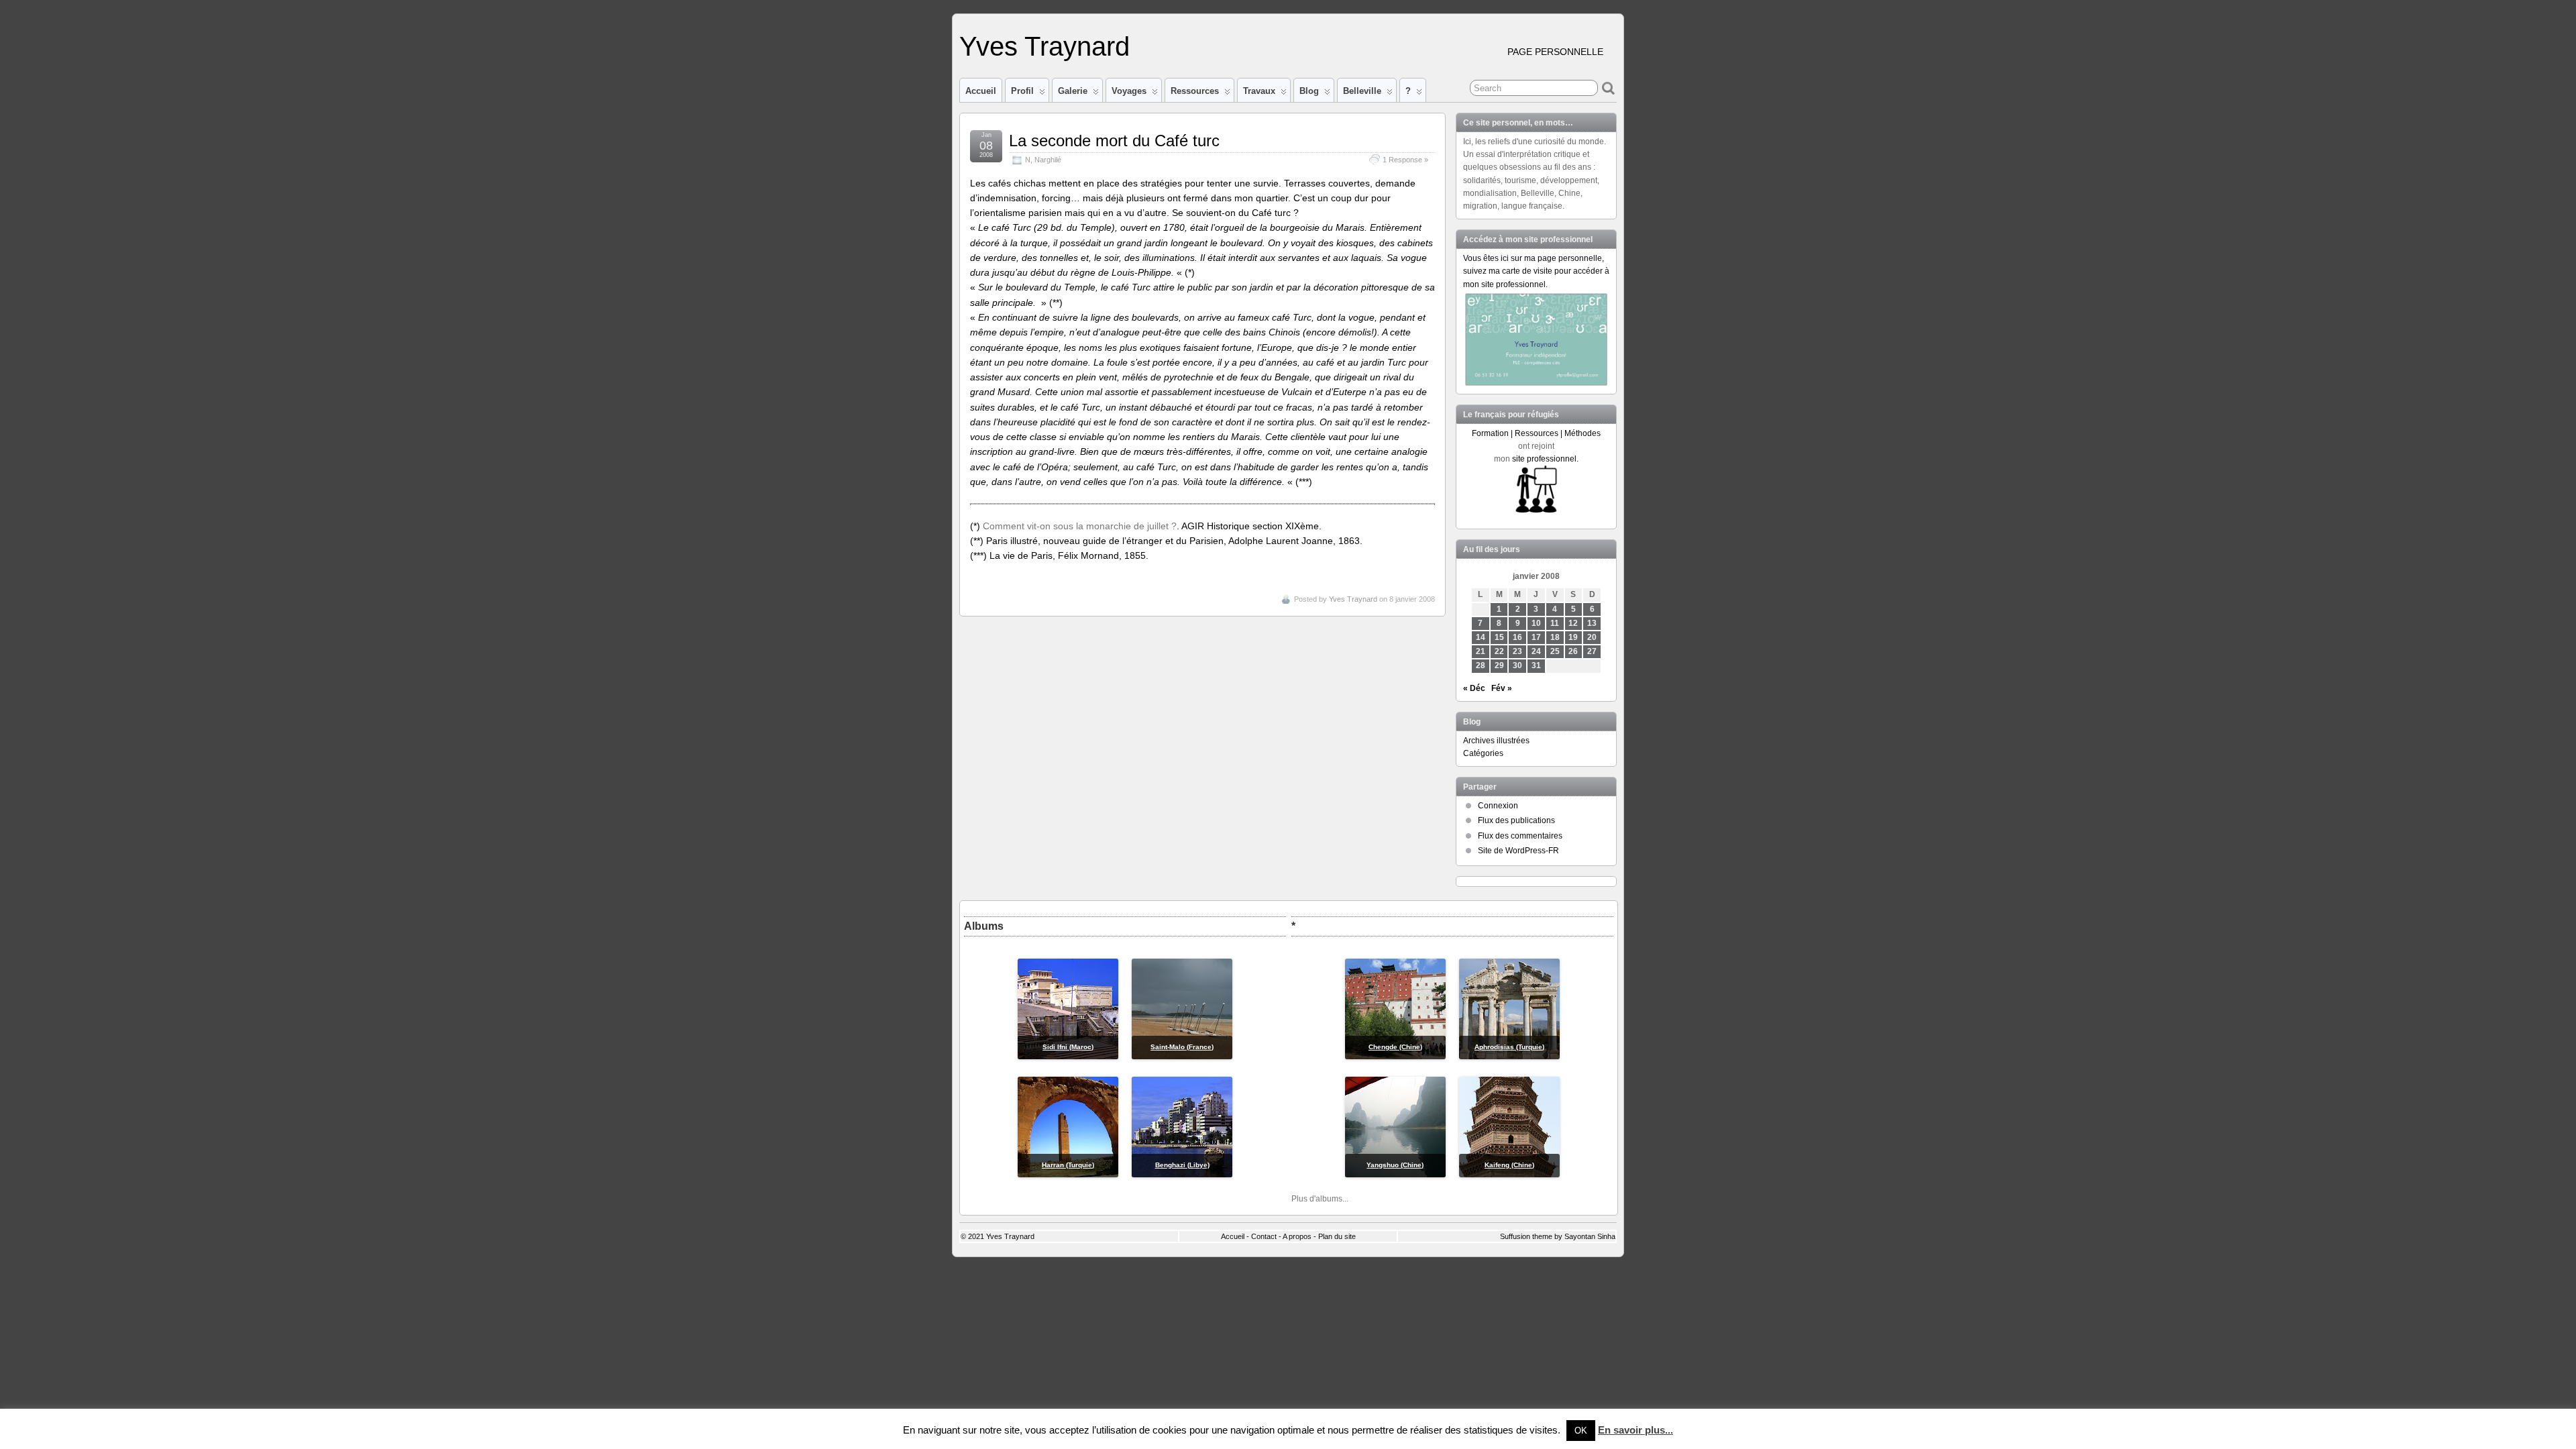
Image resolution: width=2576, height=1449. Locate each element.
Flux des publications (1516, 820)
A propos (1297, 1236)
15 (1499, 637)
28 (1481, 665)
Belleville (1362, 91)
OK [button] (1581, 1431)
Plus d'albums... (1320, 1199)
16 (1517, 637)
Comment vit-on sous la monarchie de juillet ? (1080, 526)
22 (1499, 651)
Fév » (1502, 688)
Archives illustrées (1496, 741)
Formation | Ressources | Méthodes (1536, 433)
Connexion (1498, 806)
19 (1573, 637)
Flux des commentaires (1520, 836)
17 (1536, 637)
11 (1555, 623)
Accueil (981, 91)
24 (1536, 651)
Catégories (1483, 753)
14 (1481, 637)
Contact (1264, 1236)
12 (1573, 623)
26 (1573, 651)
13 (1592, 623)
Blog (1309, 91)
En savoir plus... (1635, 1430)
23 (1517, 651)
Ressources (1195, 91)
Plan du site (1337, 1236)
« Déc (1474, 688)
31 (1536, 665)
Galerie (1073, 91)
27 (1592, 651)
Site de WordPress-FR (1518, 851)
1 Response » (1405, 160)
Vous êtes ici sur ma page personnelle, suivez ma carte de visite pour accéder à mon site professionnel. (1536, 271)
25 (1555, 651)
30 (1517, 665)
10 (1536, 623)
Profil (1022, 91)
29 (1499, 665)
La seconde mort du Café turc (1114, 141)
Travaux (1259, 91)
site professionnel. (1545, 459)
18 (1555, 637)
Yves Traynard (1044, 46)
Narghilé (1048, 160)
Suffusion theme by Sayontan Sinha (1558, 1236)
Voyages (1129, 91)
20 (1592, 637)
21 (1481, 651)
